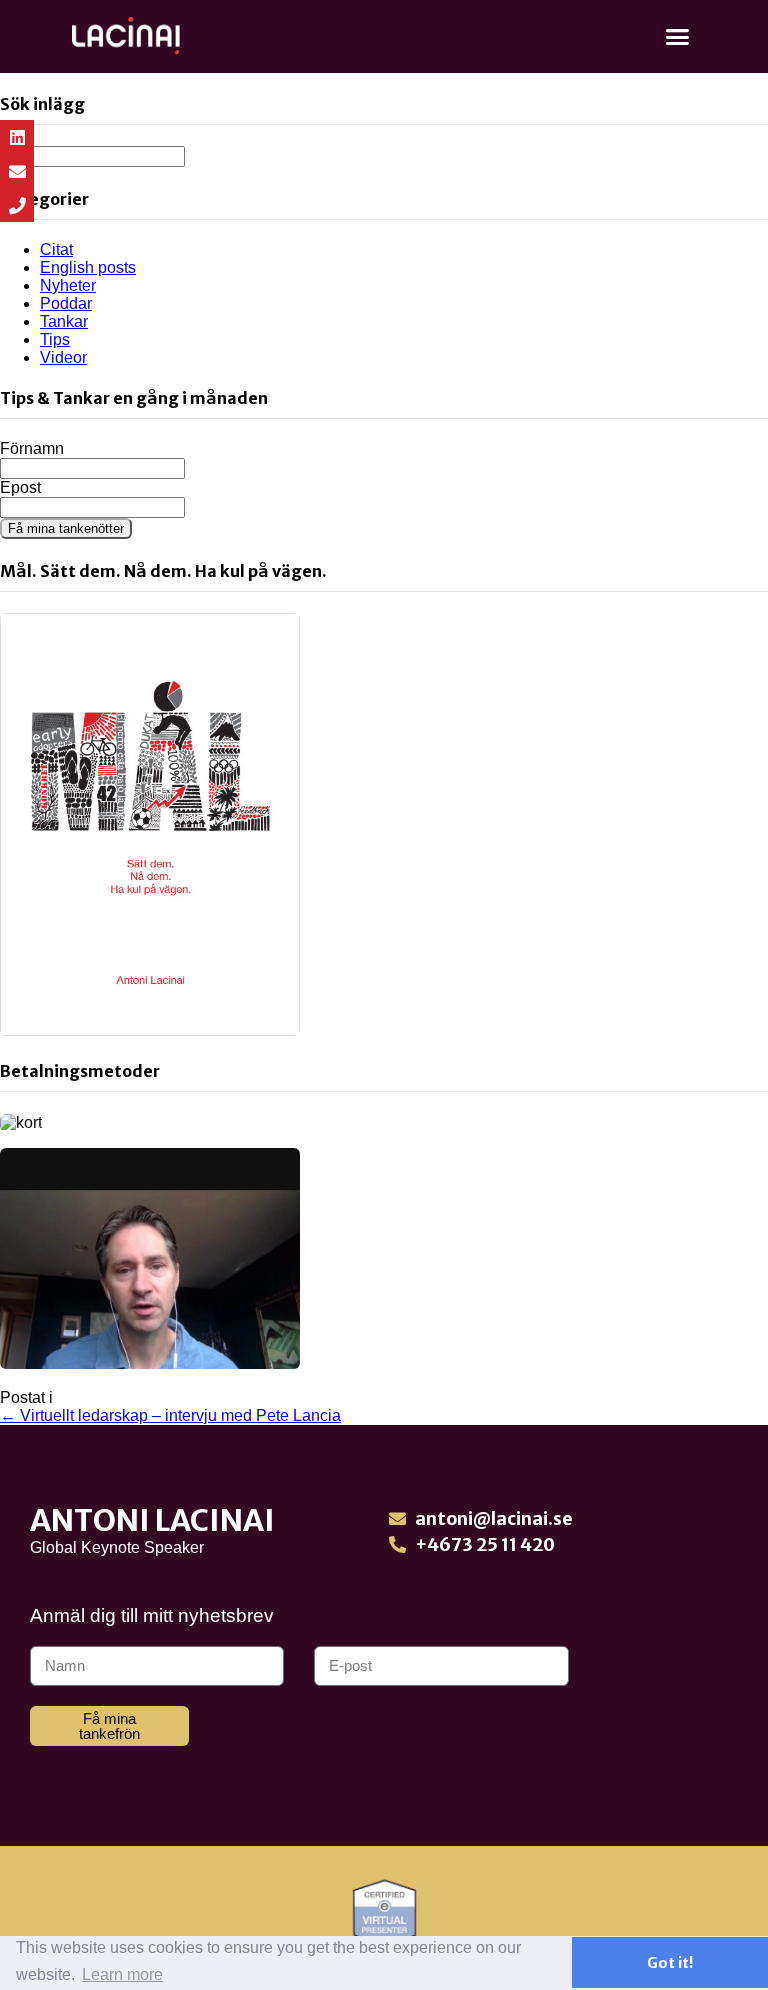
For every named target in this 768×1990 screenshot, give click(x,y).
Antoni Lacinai (152, 1520)
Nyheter (68, 285)
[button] (678, 37)
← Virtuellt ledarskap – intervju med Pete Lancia (170, 1415)
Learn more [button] (122, 1974)
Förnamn (32, 448)
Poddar (66, 303)
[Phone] (17, 205)
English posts (88, 267)
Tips (55, 339)
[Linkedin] (17, 137)
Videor (63, 357)
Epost (20, 487)
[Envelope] (17, 171)
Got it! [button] (670, 1963)
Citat (56, 249)
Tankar (64, 321)
